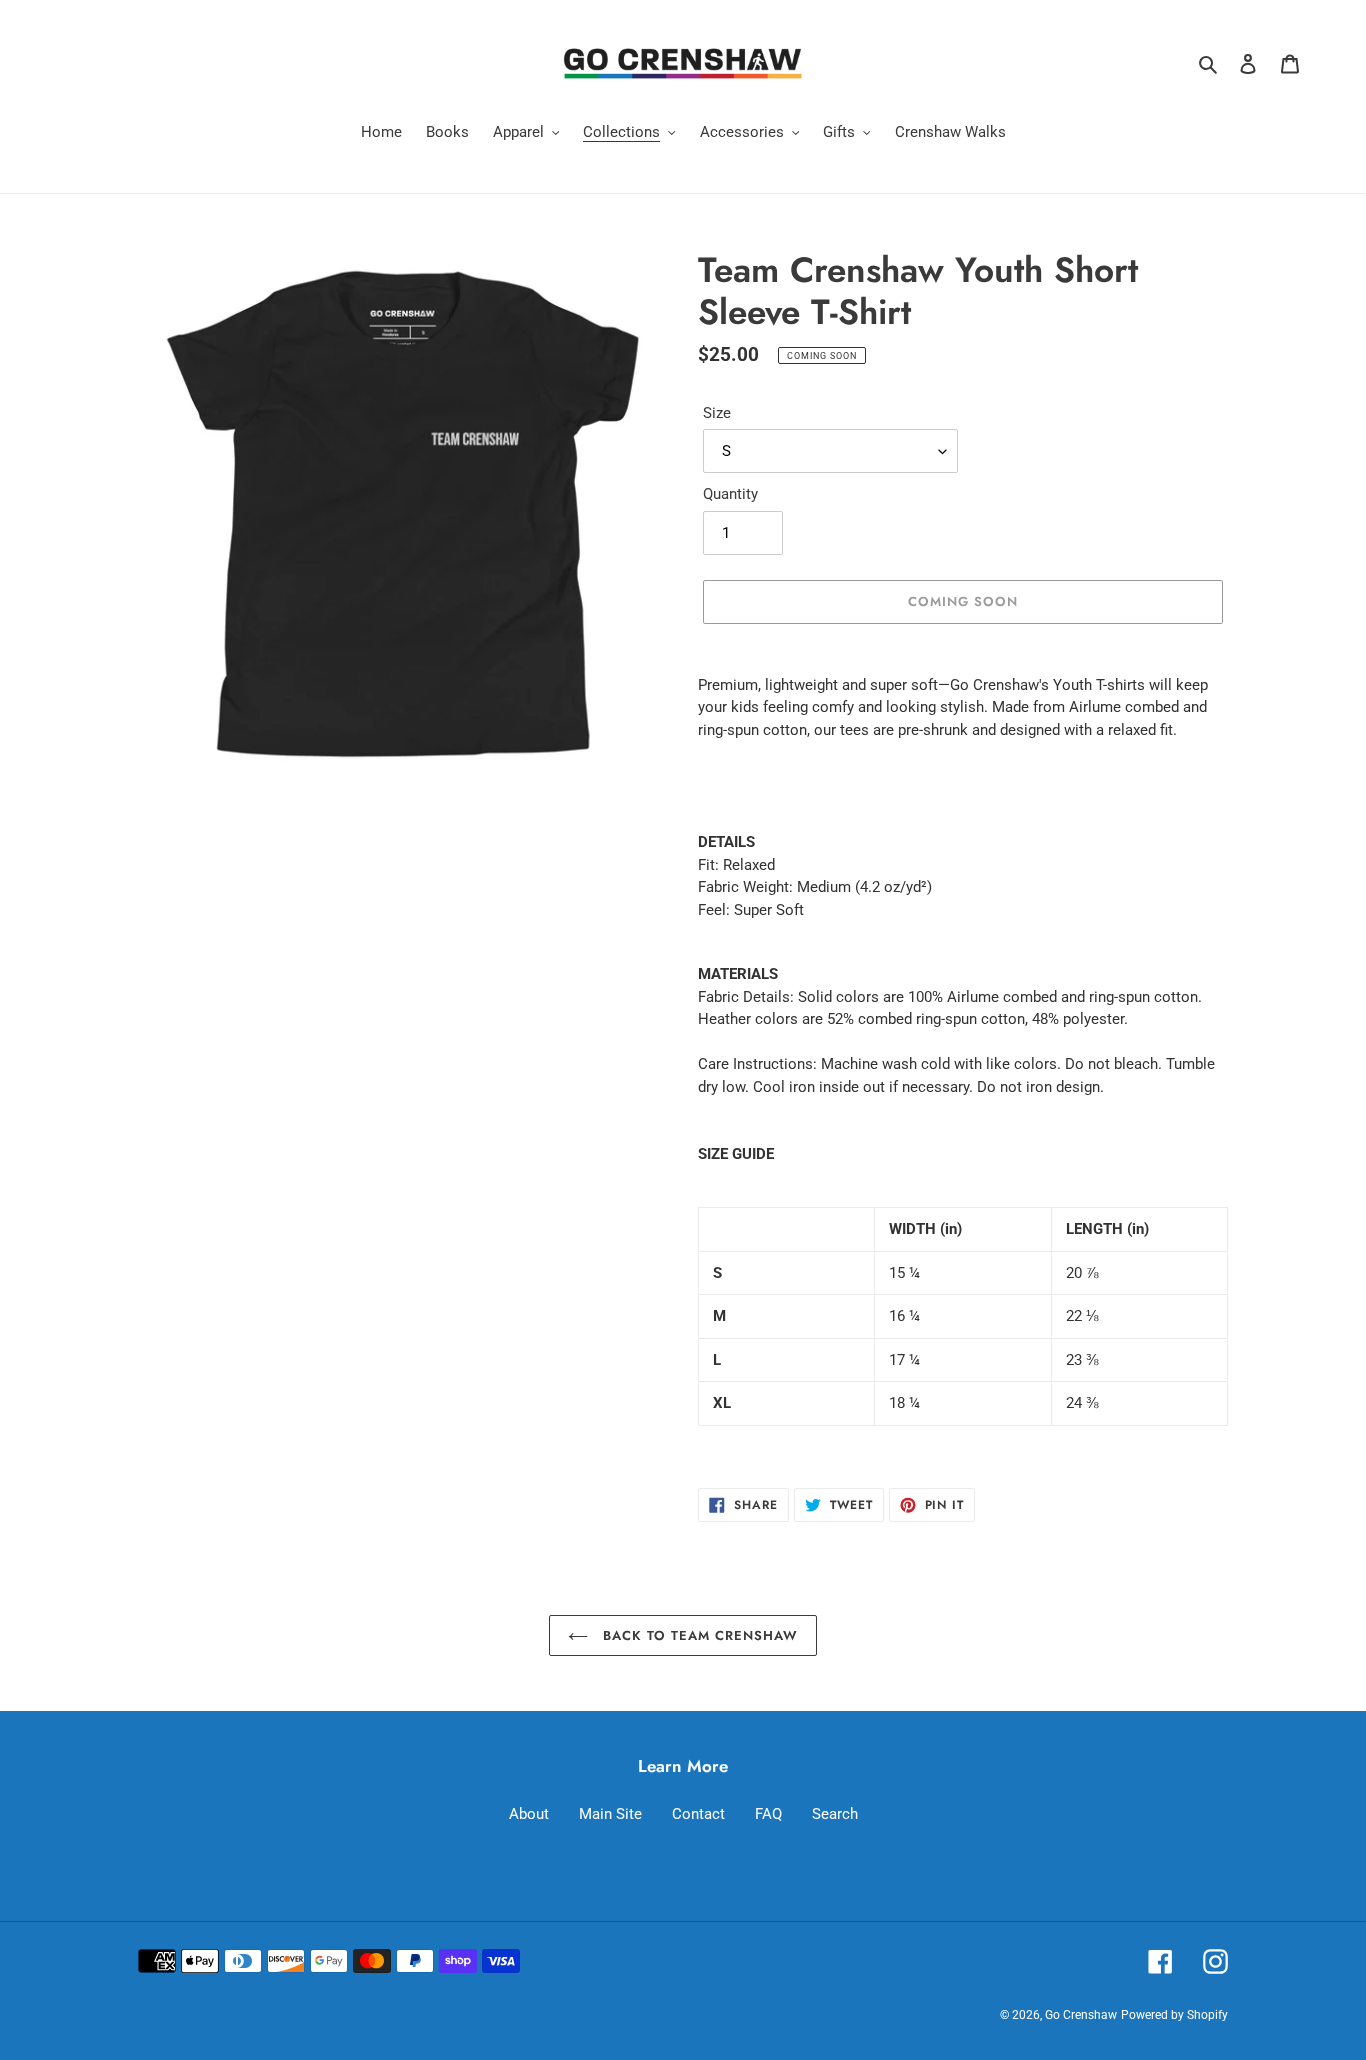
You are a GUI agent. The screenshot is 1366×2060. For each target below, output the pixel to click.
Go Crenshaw (1081, 2015)
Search (835, 1814)
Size (717, 413)
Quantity (730, 494)
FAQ (768, 1814)
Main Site (610, 1814)
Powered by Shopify (1174, 2015)
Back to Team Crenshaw (698, 1635)
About (529, 1814)
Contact (698, 1814)
